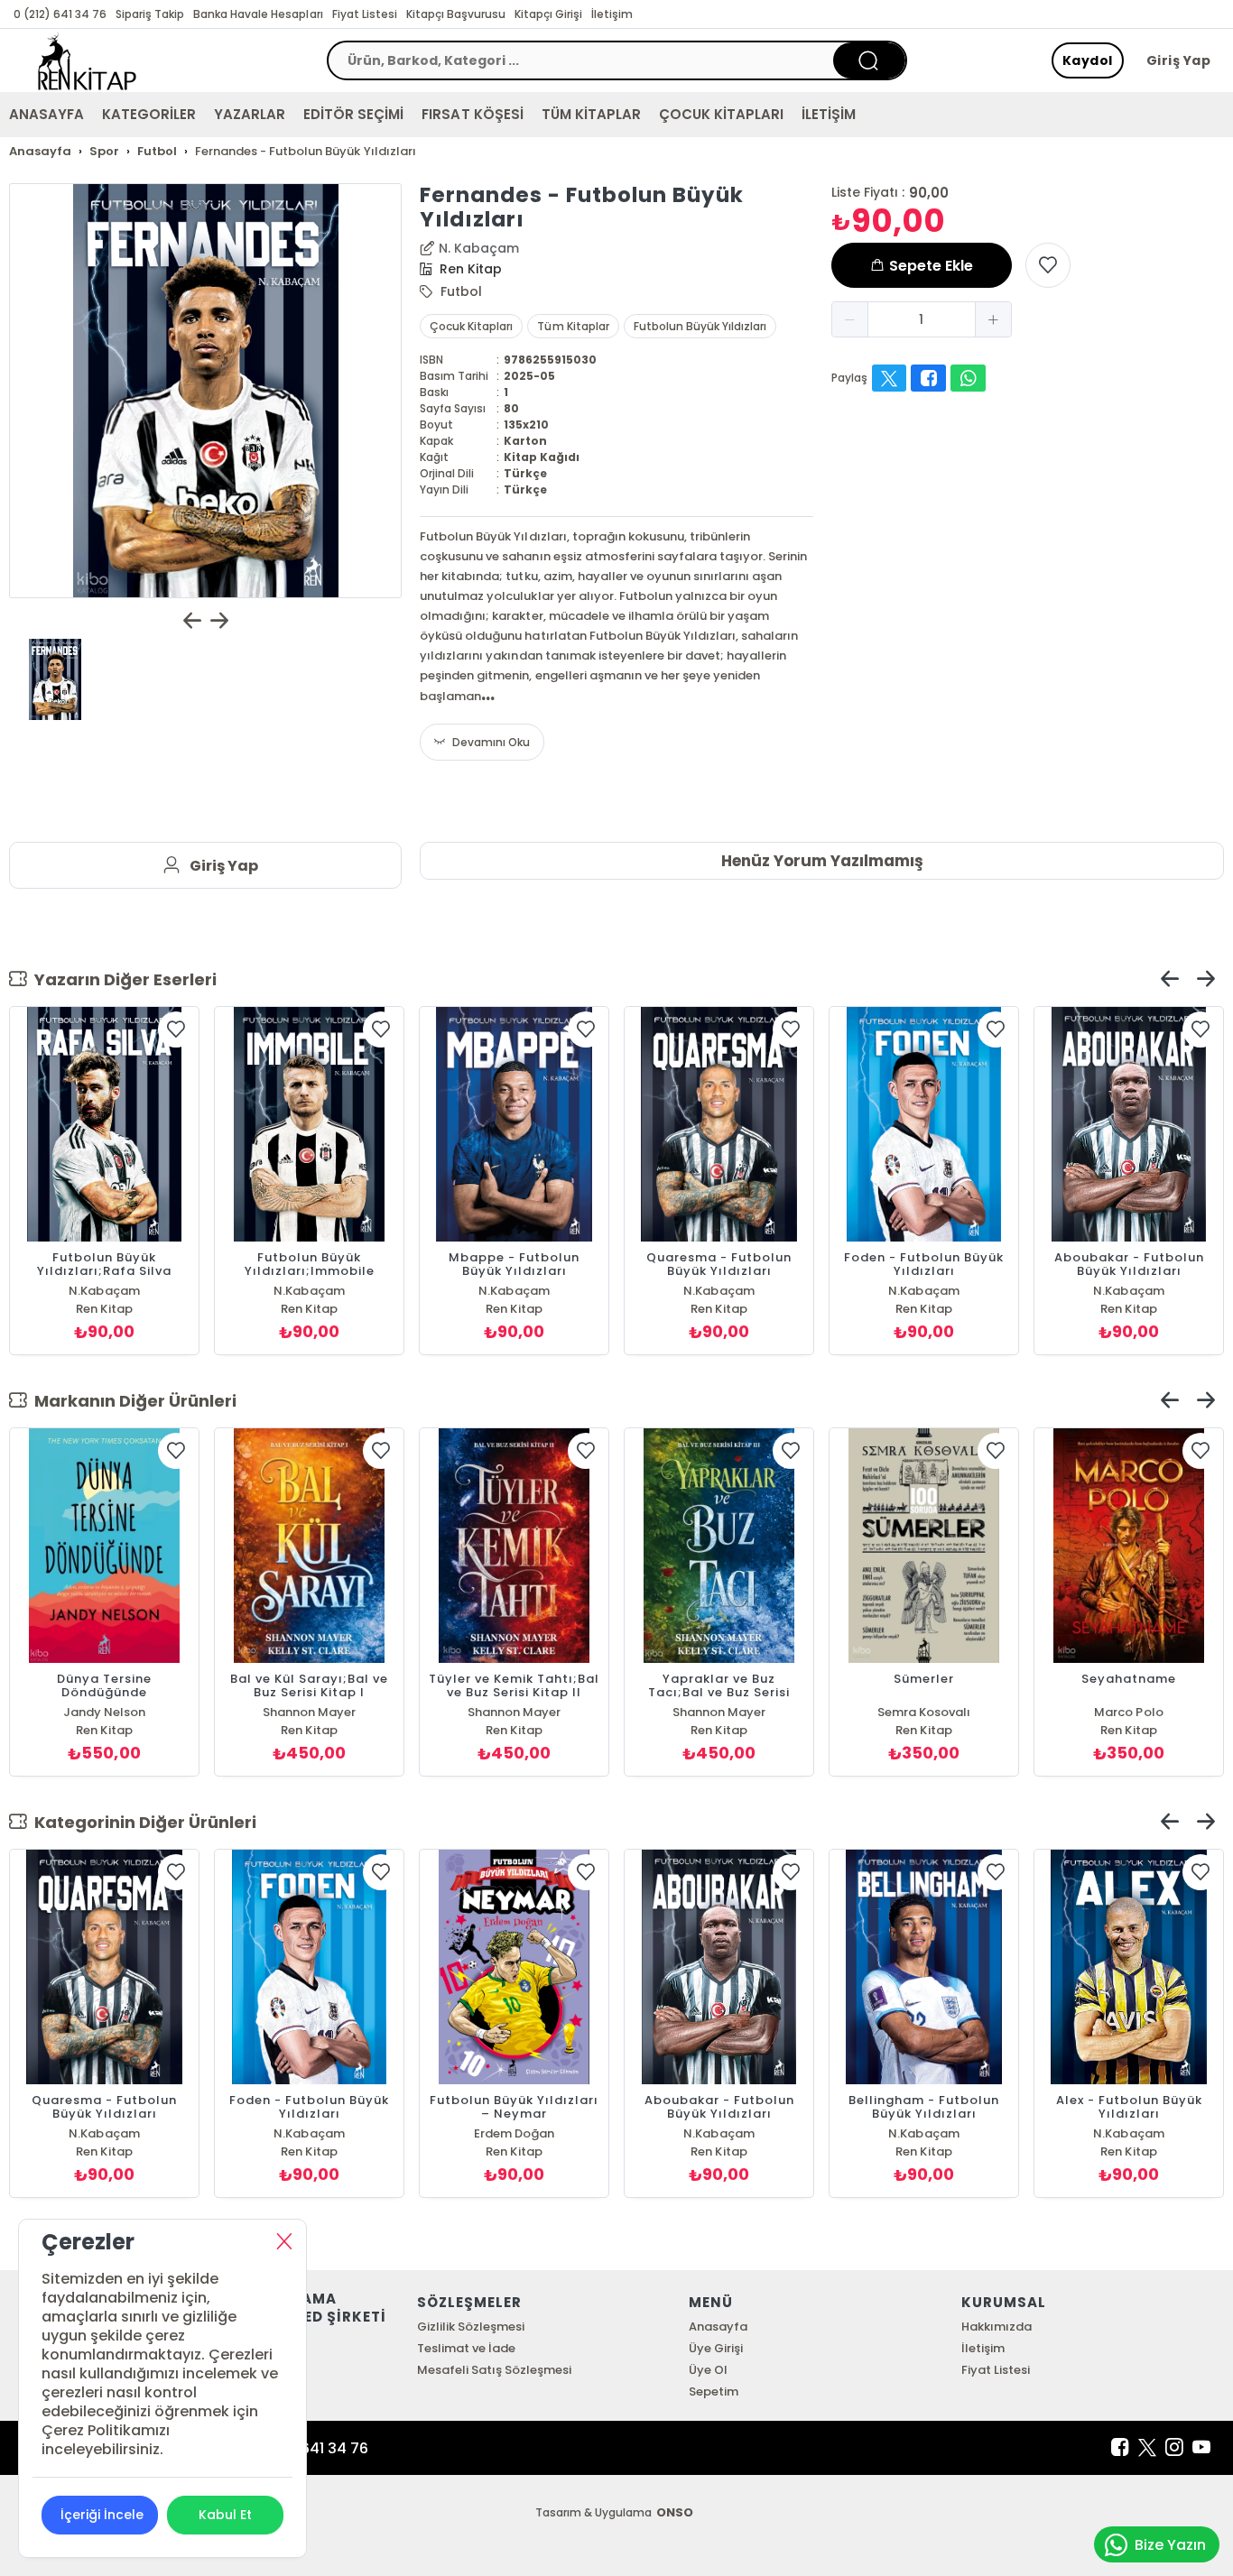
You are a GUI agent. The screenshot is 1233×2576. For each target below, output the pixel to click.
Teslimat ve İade (466, 2348)
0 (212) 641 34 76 (60, 14)
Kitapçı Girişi (548, 14)
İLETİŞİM (829, 114)
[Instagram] (1174, 2448)
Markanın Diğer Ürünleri (132, 1401)
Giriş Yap (1179, 60)
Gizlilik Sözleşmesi (471, 2327)
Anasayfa (718, 2327)
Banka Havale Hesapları (258, 14)
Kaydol (1088, 60)
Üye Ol (708, 2370)
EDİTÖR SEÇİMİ (353, 114)
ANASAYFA (46, 114)
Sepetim (714, 2391)
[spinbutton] (922, 319)
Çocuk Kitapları (471, 326)
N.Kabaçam (104, 1291)
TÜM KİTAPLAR (591, 114)
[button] (850, 319)
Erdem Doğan (1129, 2133)
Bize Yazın (1170, 2545)
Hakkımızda (997, 2327)
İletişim (612, 14)
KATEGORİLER (149, 114)
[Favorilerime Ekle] (1048, 265)
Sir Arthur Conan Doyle (924, 1712)
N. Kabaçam (479, 248)
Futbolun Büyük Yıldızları (700, 326)
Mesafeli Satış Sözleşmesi (494, 2370)
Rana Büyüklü (104, 1712)
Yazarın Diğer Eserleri (122, 979)
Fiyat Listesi (365, 14)
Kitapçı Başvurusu (456, 14)
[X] (1147, 2448)
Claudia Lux (514, 1712)
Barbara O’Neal (718, 1712)
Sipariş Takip (150, 14)
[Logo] (87, 60)
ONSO (675, 2512)
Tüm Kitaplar (573, 326)
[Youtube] (1201, 2448)
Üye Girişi (716, 2348)
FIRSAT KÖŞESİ (472, 114)
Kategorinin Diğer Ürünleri (142, 1822)
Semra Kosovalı (309, 1712)
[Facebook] (1120, 2448)
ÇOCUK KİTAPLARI (721, 114)
